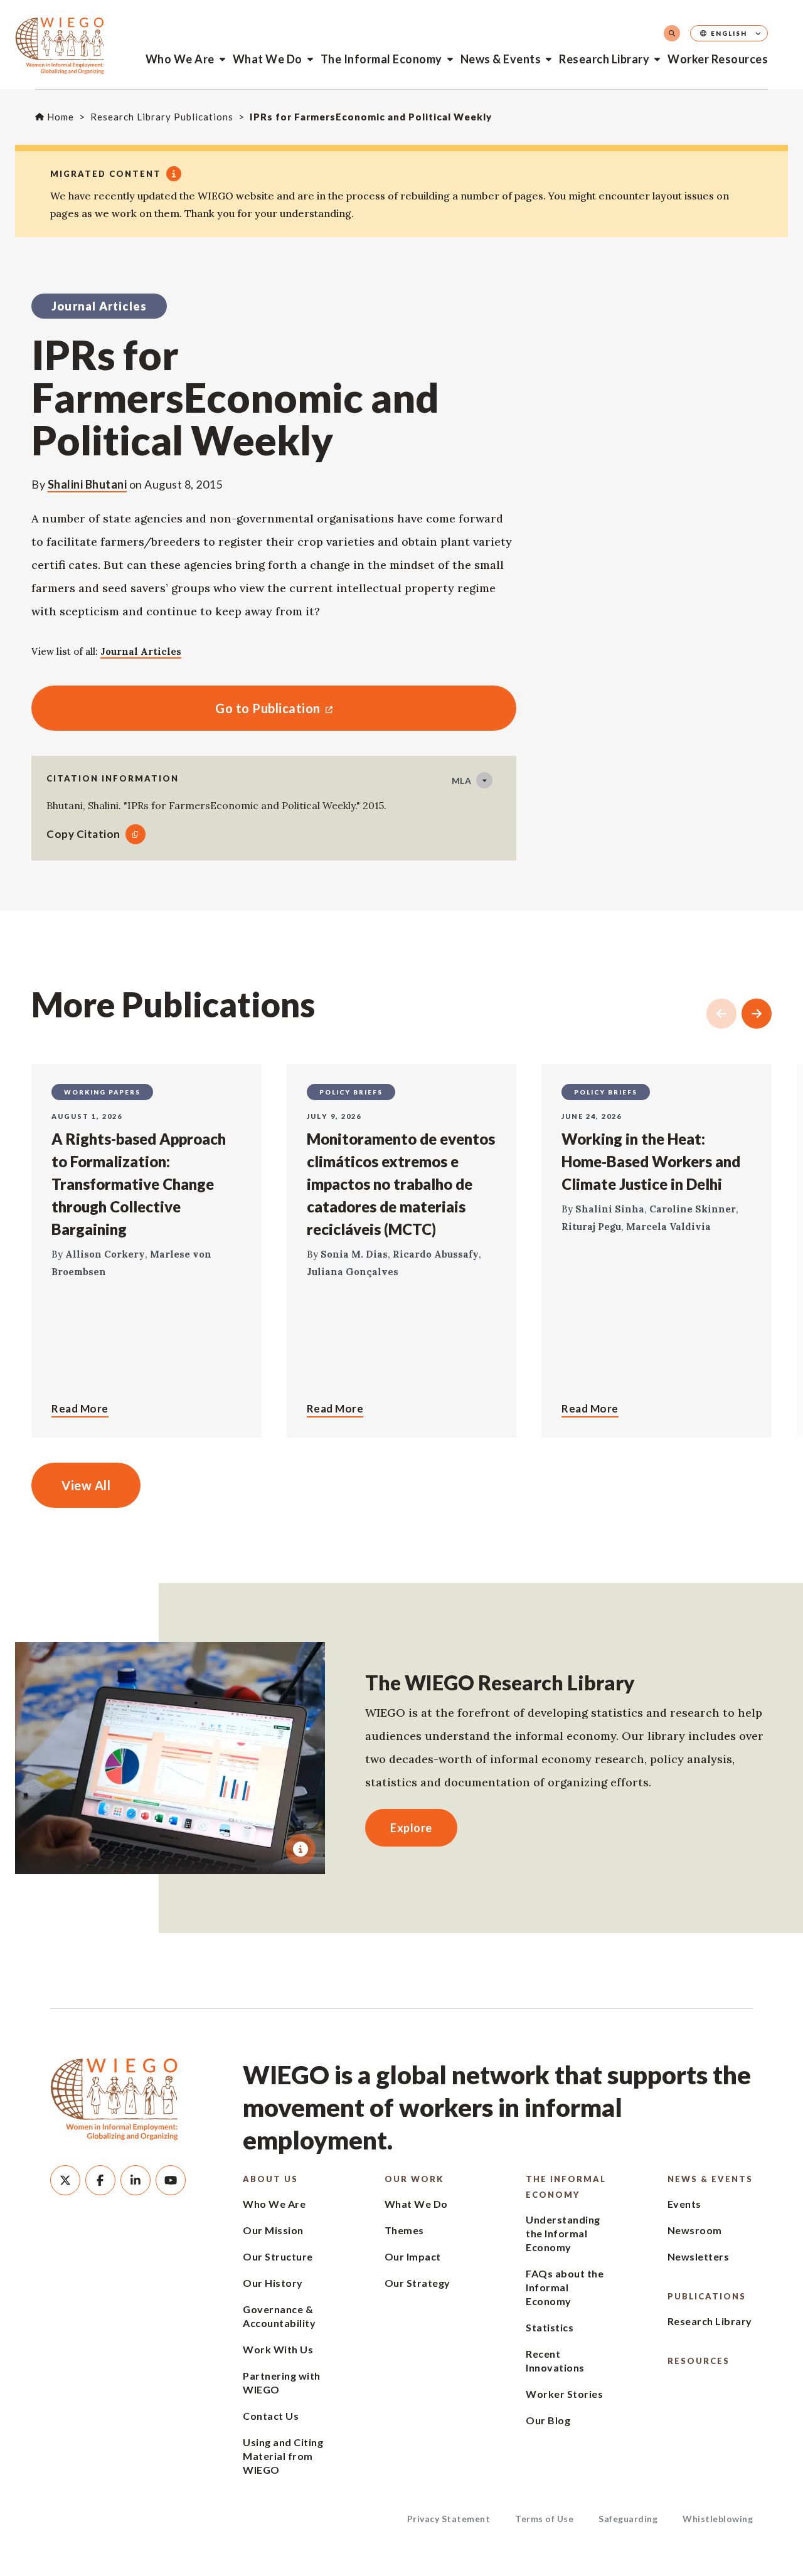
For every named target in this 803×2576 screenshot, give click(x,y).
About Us (270, 2179)
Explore (411, 1828)
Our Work (414, 2179)
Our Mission (273, 2230)
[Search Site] (672, 33)
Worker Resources (718, 59)
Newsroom (695, 2230)
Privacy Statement (449, 2519)
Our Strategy (417, 2283)
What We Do (268, 59)
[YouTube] (171, 2180)
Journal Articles (141, 651)
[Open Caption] (300, 1849)
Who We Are (180, 59)
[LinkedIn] (136, 2180)
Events (684, 2204)
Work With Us (278, 2349)
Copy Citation (83, 834)
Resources (699, 2361)
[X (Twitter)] (65, 2180)
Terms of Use (544, 2519)
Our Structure (278, 2256)
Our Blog (548, 2420)
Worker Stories (564, 2394)
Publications (707, 2296)
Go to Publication (176, 708)
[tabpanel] (170, 1758)
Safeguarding (628, 2519)
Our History (273, 2283)
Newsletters (699, 2256)
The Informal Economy (381, 59)
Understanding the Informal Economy (563, 2233)
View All (86, 1485)
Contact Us (271, 2416)
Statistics (550, 2327)
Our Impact (413, 2256)
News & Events (501, 59)
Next (757, 1014)
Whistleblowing (718, 2519)
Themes (404, 2230)
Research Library (604, 59)
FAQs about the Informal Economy (565, 2287)
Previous (721, 1014)
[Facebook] (100, 2180)
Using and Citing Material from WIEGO (283, 2456)
